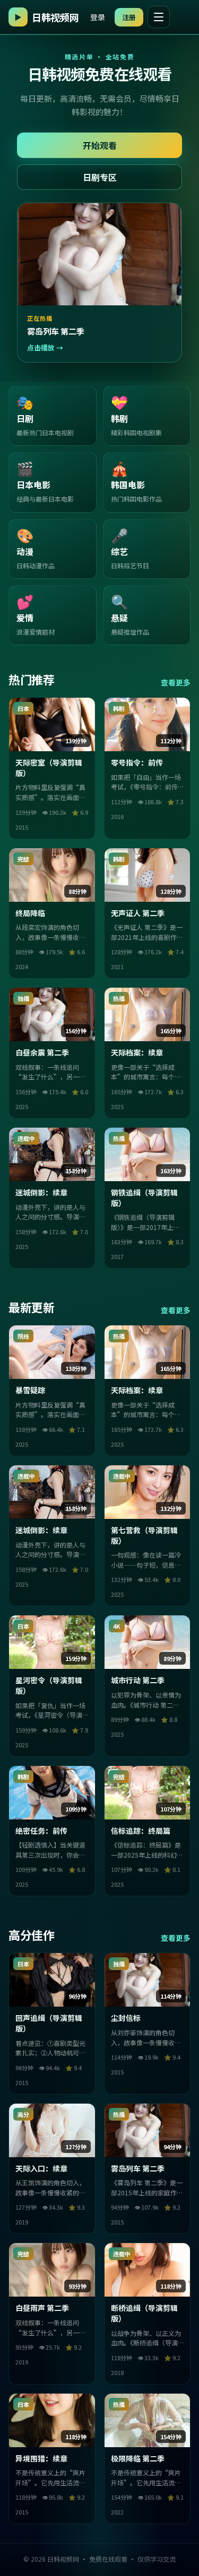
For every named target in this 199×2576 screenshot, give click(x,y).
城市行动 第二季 (138, 1680)
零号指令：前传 (137, 762)
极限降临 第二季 (138, 2458)
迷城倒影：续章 (41, 1192)
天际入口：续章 (41, 2168)
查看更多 (176, 682)
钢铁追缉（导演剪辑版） (144, 1198)
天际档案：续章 (137, 1052)
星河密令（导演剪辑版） (49, 1685)
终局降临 (30, 913)
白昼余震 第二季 (42, 1052)
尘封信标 (126, 2018)
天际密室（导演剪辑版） (49, 768)
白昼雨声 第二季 (42, 2308)
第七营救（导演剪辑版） (144, 1535)
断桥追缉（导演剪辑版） (144, 2313)
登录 (98, 17)
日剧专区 (100, 177)
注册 (129, 17)
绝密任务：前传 (41, 1831)
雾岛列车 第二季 (138, 2168)
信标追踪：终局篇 (141, 1831)
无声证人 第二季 (138, 913)
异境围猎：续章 (41, 2458)
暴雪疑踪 (30, 1390)
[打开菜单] (159, 17)
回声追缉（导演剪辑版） (49, 2023)
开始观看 (100, 145)
